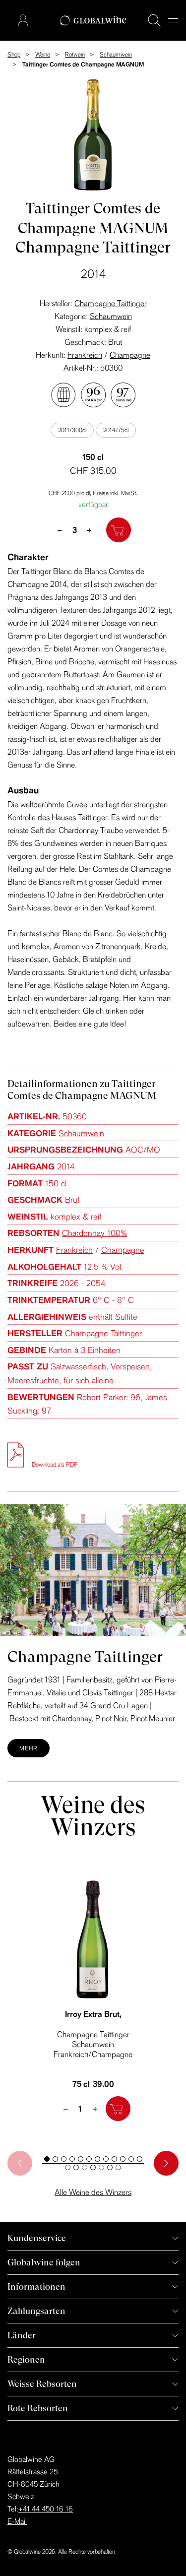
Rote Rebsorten (38, 2408)
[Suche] (154, 20)
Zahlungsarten (36, 2311)
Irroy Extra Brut (93, 2014)
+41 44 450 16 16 (46, 2509)
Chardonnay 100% (94, 1233)
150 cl (56, 1183)
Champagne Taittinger (111, 303)
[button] (47, 2159)
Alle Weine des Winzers (93, 2192)
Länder (22, 2335)
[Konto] (23, 20)
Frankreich (85, 355)
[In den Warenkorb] (119, 530)
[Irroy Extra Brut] (93, 1939)
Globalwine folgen (44, 2262)
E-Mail (17, 2521)
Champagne (130, 355)
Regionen (26, 2359)
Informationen (36, 2286)
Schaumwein (111, 316)
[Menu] (173, 20)
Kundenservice (37, 2238)
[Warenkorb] (8, 21)
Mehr (29, 1748)
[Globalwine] (93, 21)
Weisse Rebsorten (42, 2384)
